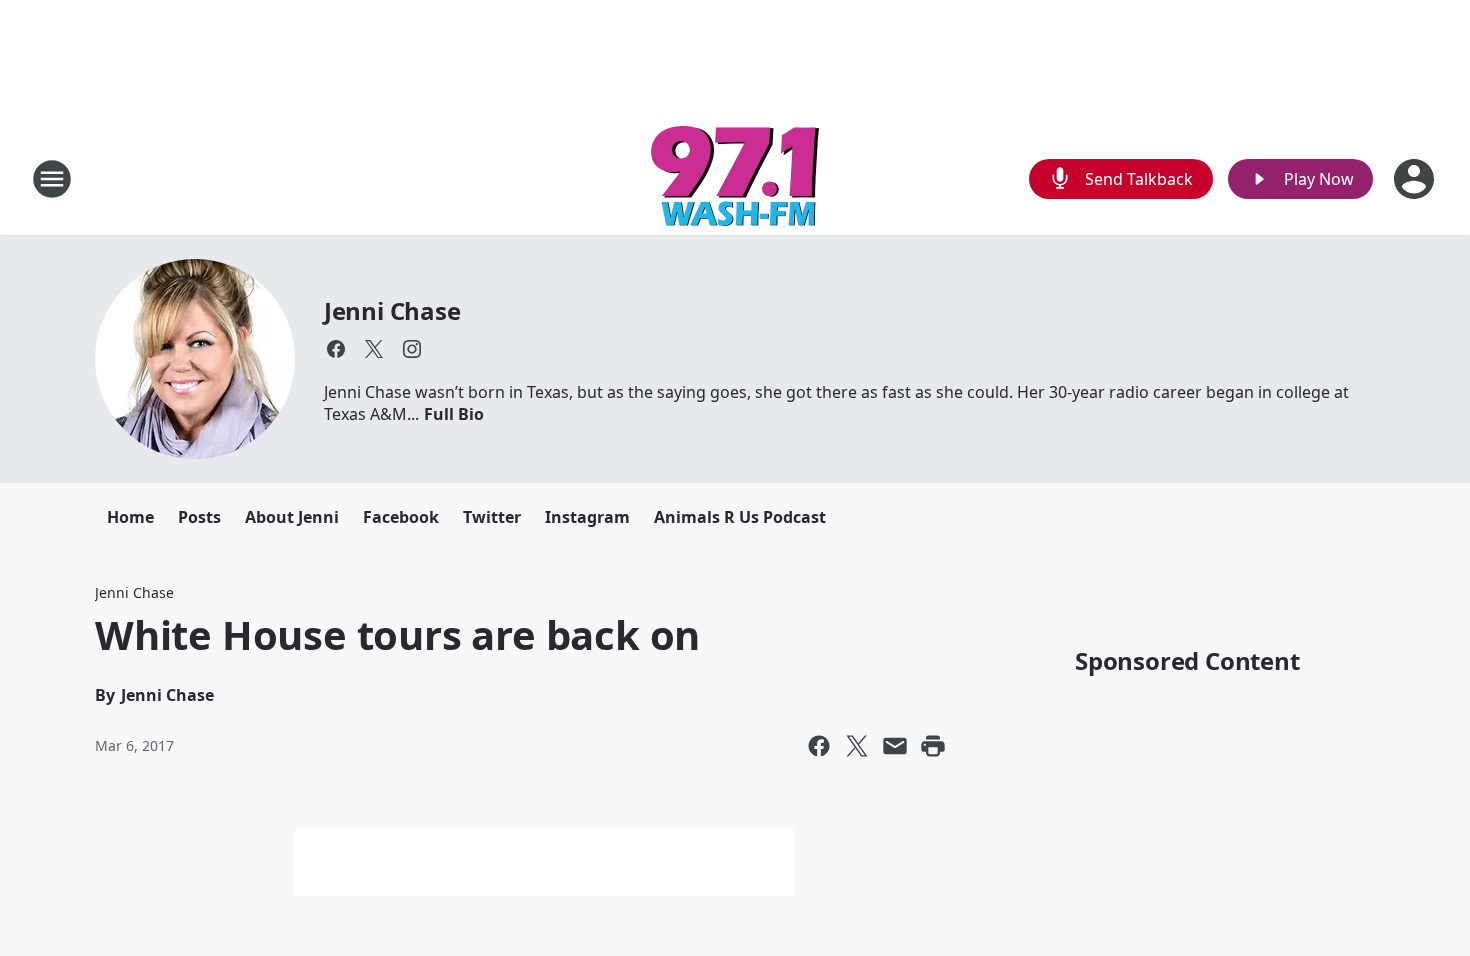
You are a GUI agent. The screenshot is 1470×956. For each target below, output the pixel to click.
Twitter (492, 517)
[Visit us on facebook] (336, 349)
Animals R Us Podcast (740, 517)
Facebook (401, 517)
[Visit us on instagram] (412, 349)
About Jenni (292, 517)
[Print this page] (933, 746)
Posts (199, 517)
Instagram (587, 517)
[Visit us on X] (374, 349)
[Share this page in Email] (895, 746)
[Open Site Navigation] (52, 179)
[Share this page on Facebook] (819, 746)
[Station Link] (735, 178)
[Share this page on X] (857, 746)
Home (130, 517)
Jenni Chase (392, 310)
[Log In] (1416, 179)
